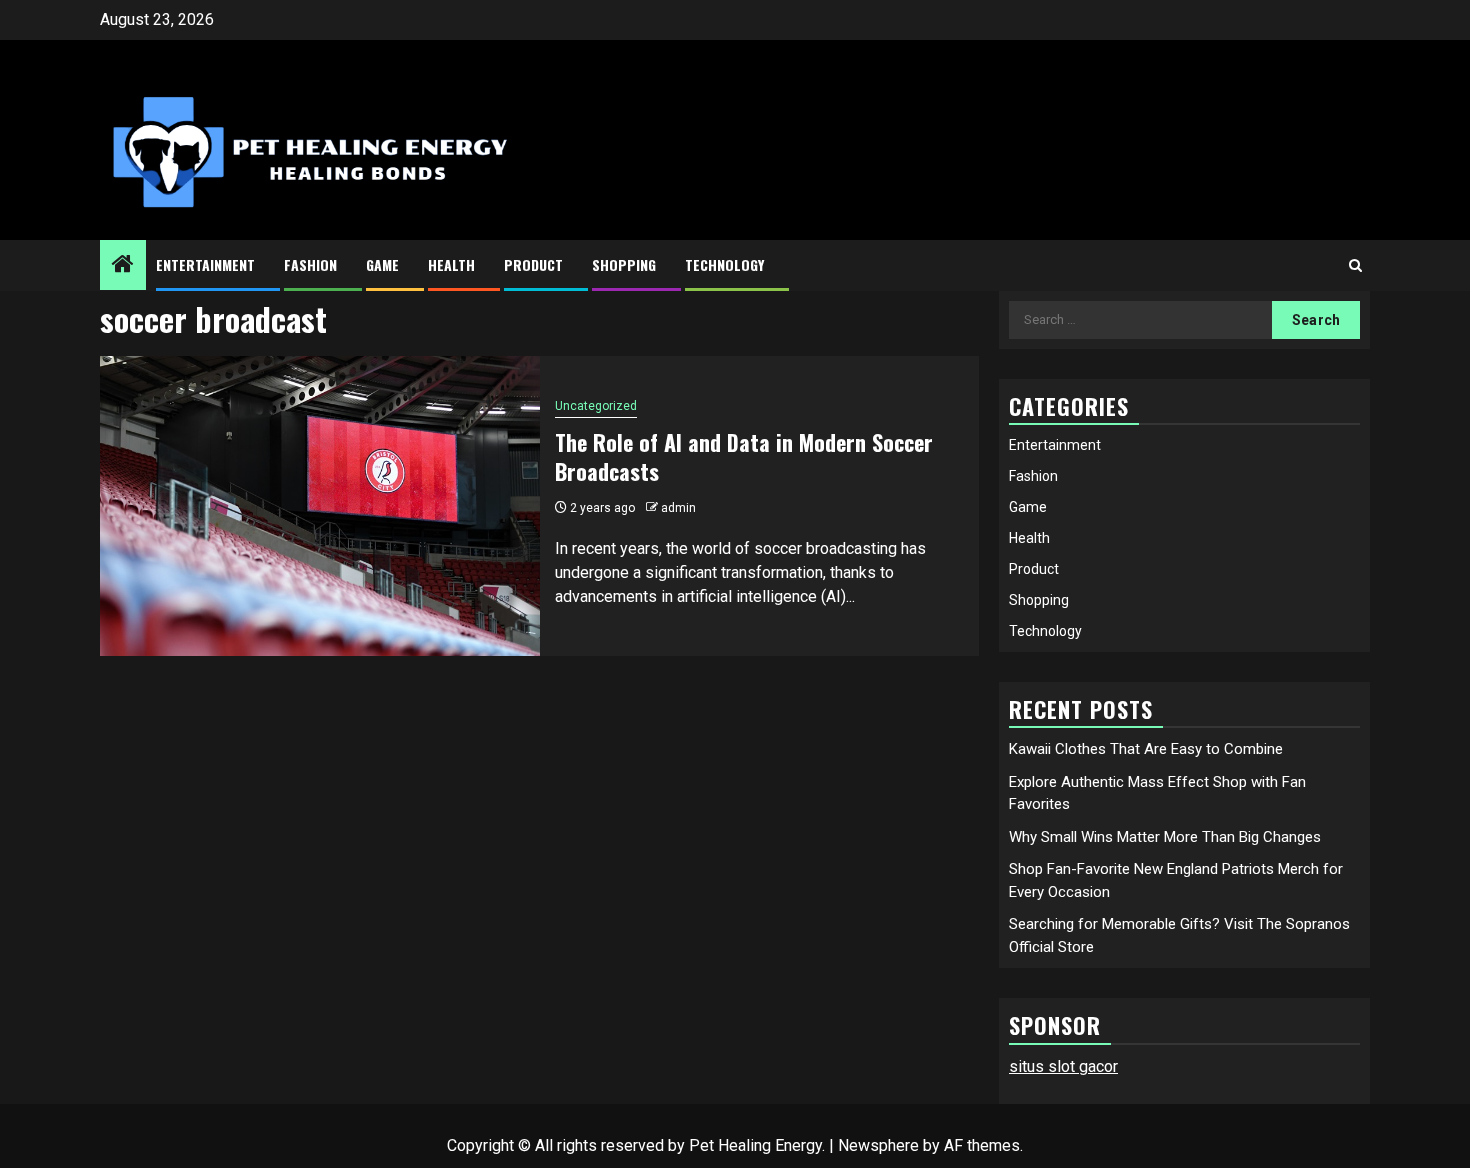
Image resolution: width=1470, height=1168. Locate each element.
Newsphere (878, 1145)
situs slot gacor (1063, 1066)
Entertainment (205, 264)
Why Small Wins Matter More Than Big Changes (1165, 837)
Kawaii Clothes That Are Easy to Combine (1146, 749)
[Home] (123, 266)
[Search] (1355, 265)
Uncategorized (596, 406)
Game (382, 264)
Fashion (310, 264)
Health (451, 264)
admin (678, 508)
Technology (724, 264)
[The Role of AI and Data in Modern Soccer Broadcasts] (320, 506)
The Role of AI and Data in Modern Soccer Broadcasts (744, 456)
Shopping (624, 264)
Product (533, 264)
